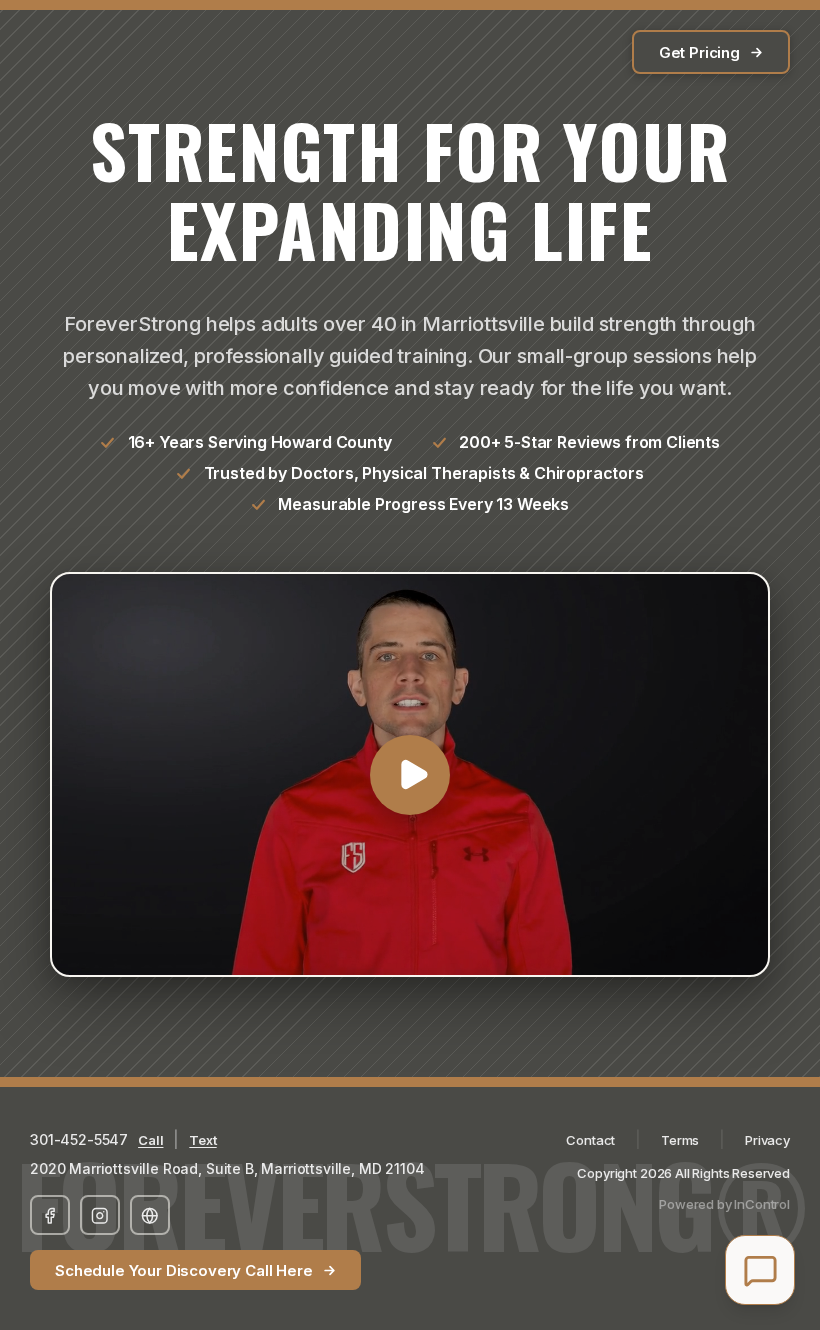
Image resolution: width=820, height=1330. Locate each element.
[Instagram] (100, 1215)
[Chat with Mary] (760, 1270)
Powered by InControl (724, 1204)
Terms (680, 1140)
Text (202, 1140)
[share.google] (150, 1215)
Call (150, 1140)
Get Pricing (699, 52)
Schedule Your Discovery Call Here (184, 1270)
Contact (590, 1140)
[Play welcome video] (410, 774)
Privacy (767, 1140)
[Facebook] (50, 1215)
